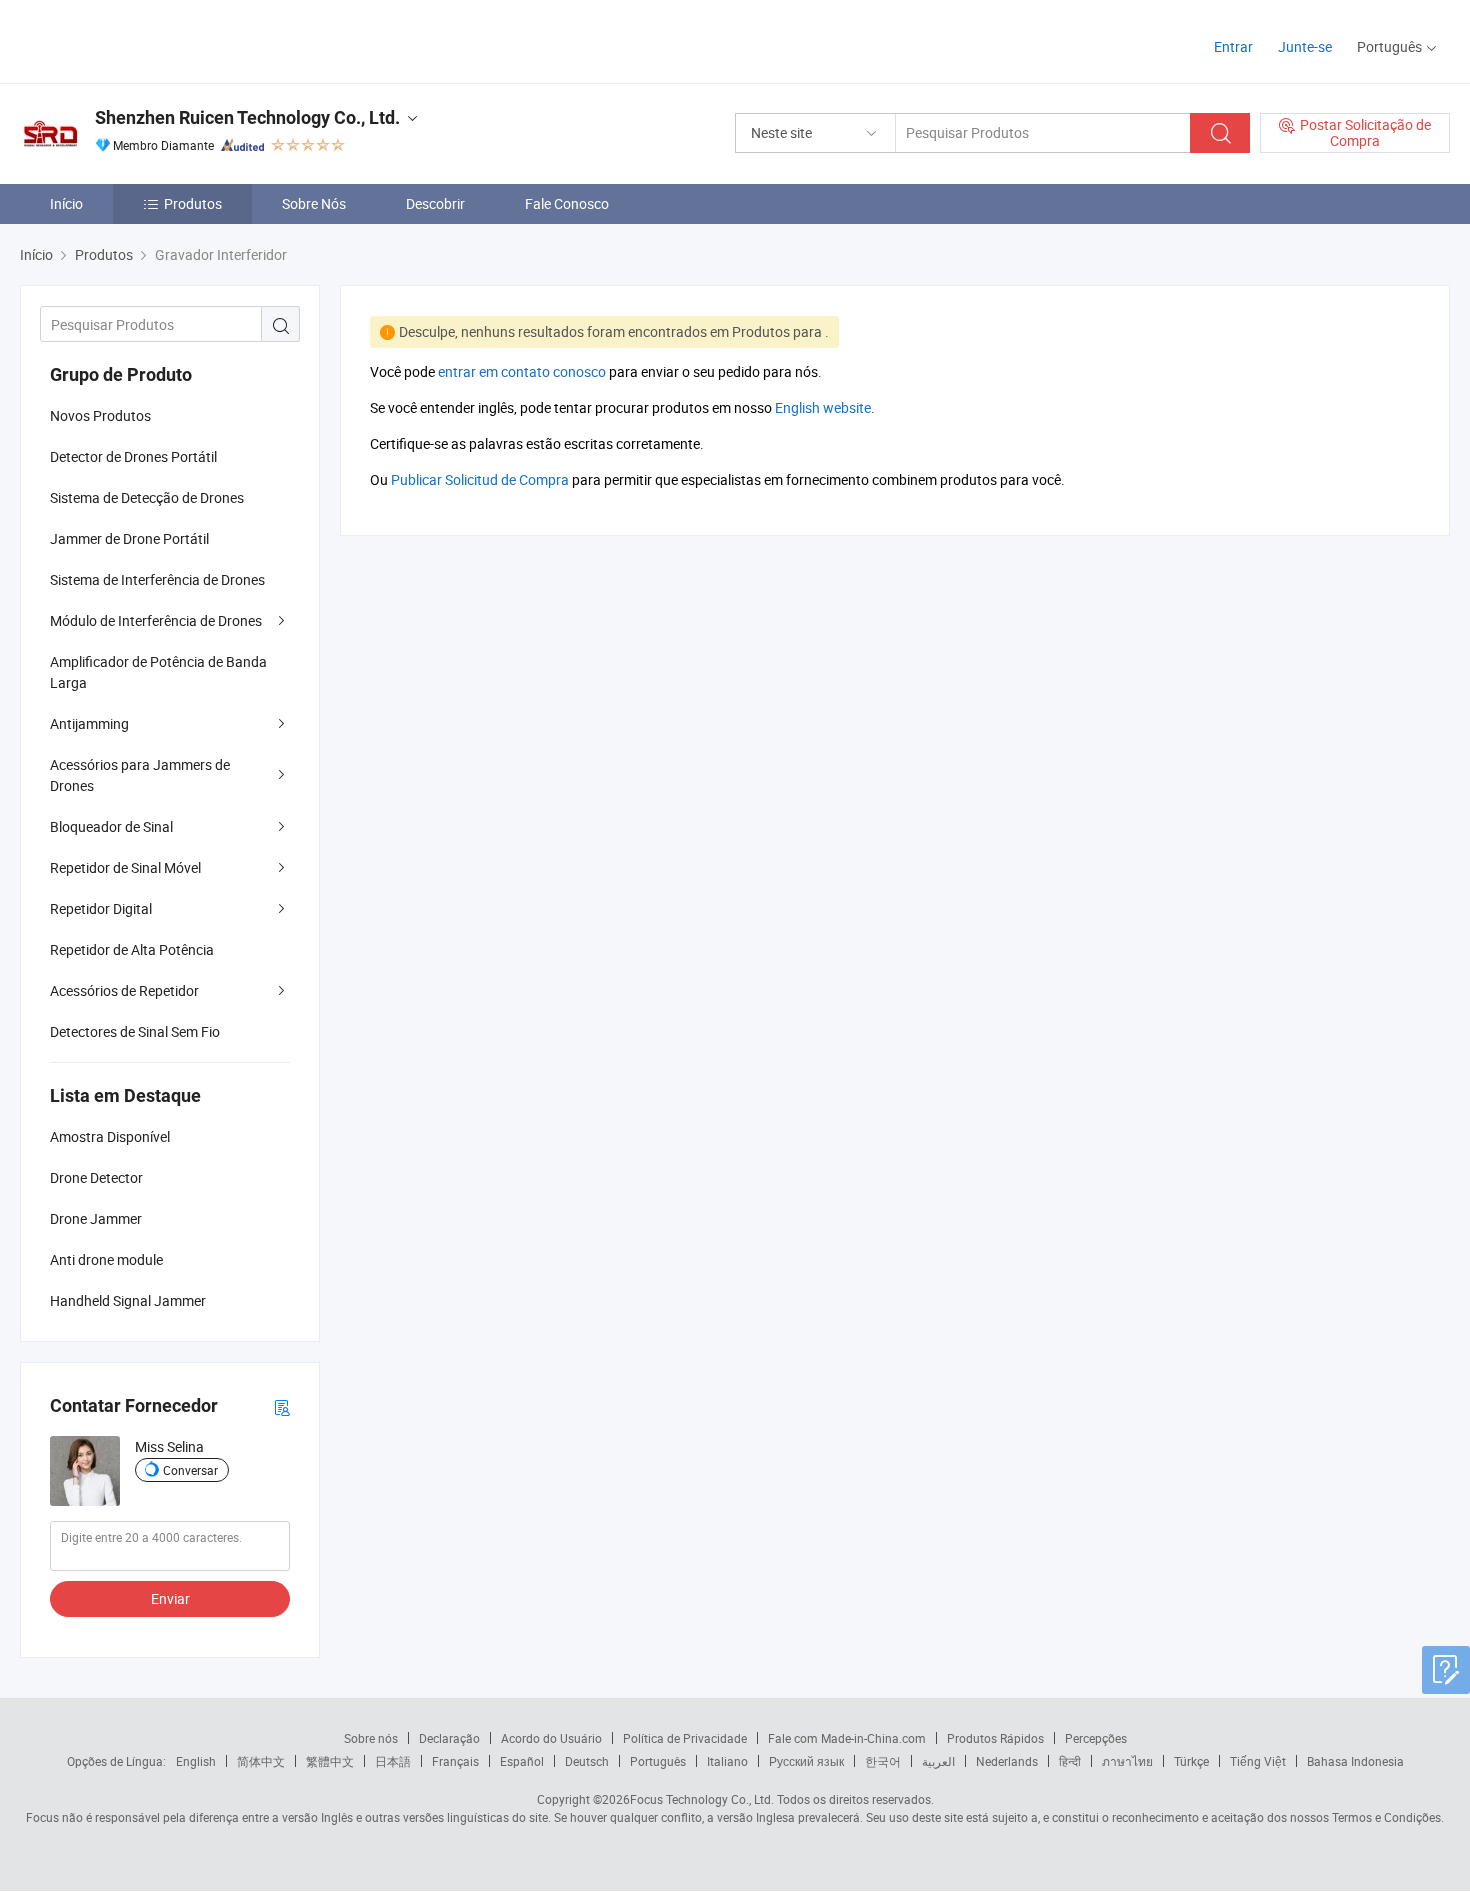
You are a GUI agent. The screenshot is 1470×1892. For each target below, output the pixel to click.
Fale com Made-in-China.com (847, 1738)
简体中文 (261, 1761)
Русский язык (806, 1761)
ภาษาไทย (1127, 1761)
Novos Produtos (100, 415)
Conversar (190, 1470)
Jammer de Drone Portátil (129, 538)
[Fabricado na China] (148, 39)
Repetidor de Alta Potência (132, 949)
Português (658, 1761)
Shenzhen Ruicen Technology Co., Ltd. (247, 117)
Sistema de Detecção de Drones (147, 497)
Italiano (727, 1761)
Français (455, 1761)
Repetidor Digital (101, 908)
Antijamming (89, 723)
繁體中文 (330, 1761)
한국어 (883, 1761)
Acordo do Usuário (551, 1738)
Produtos (193, 203)
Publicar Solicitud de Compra (480, 479)
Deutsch (587, 1761)
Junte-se (1305, 46)
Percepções (1096, 1738)
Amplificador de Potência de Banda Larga (158, 672)
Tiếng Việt (1258, 1761)
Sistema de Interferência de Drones (157, 579)
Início (66, 203)
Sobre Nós (314, 203)
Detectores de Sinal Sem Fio (135, 1031)
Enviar (170, 1598)
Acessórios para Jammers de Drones (140, 775)
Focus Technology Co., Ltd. (702, 1799)
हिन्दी (1070, 1761)
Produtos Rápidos (995, 1738)
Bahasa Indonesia (1355, 1761)
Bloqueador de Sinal (111, 826)
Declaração (449, 1738)
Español (522, 1761)
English (196, 1761)
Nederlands (1007, 1761)
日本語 (393, 1761)
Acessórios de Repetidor (124, 990)
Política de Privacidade (685, 1738)
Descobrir (435, 203)
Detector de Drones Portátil (133, 456)
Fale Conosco (567, 203)
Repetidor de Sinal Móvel (125, 867)
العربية (938, 1761)
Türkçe (1191, 1761)
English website (823, 407)
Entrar (1233, 46)
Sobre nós (371, 1738)
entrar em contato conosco (522, 371)
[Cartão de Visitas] (282, 1406)
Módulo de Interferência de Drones (156, 620)
